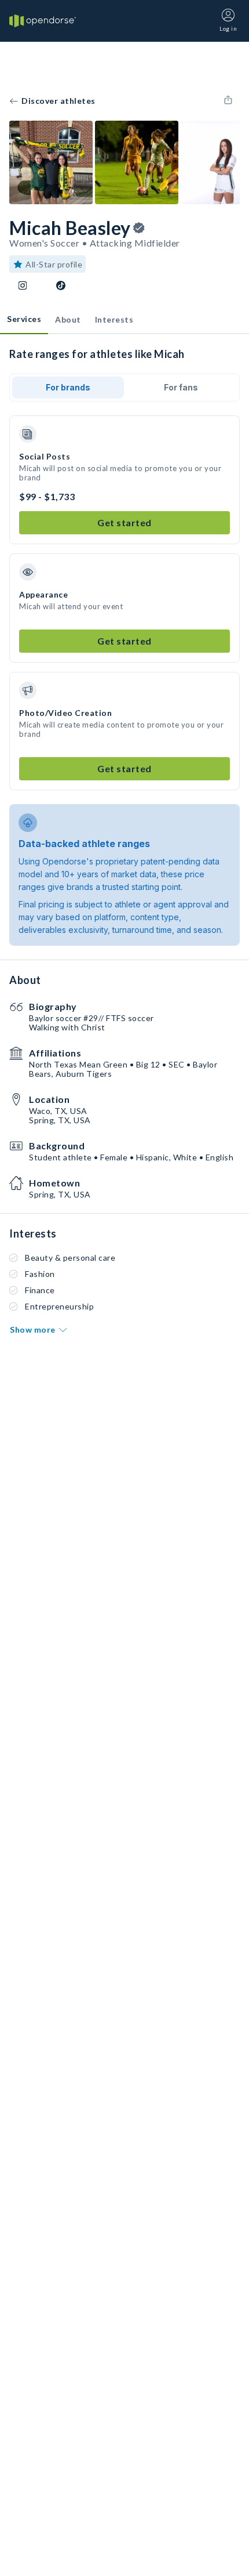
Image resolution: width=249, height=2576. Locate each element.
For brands (68, 387)
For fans (181, 387)
